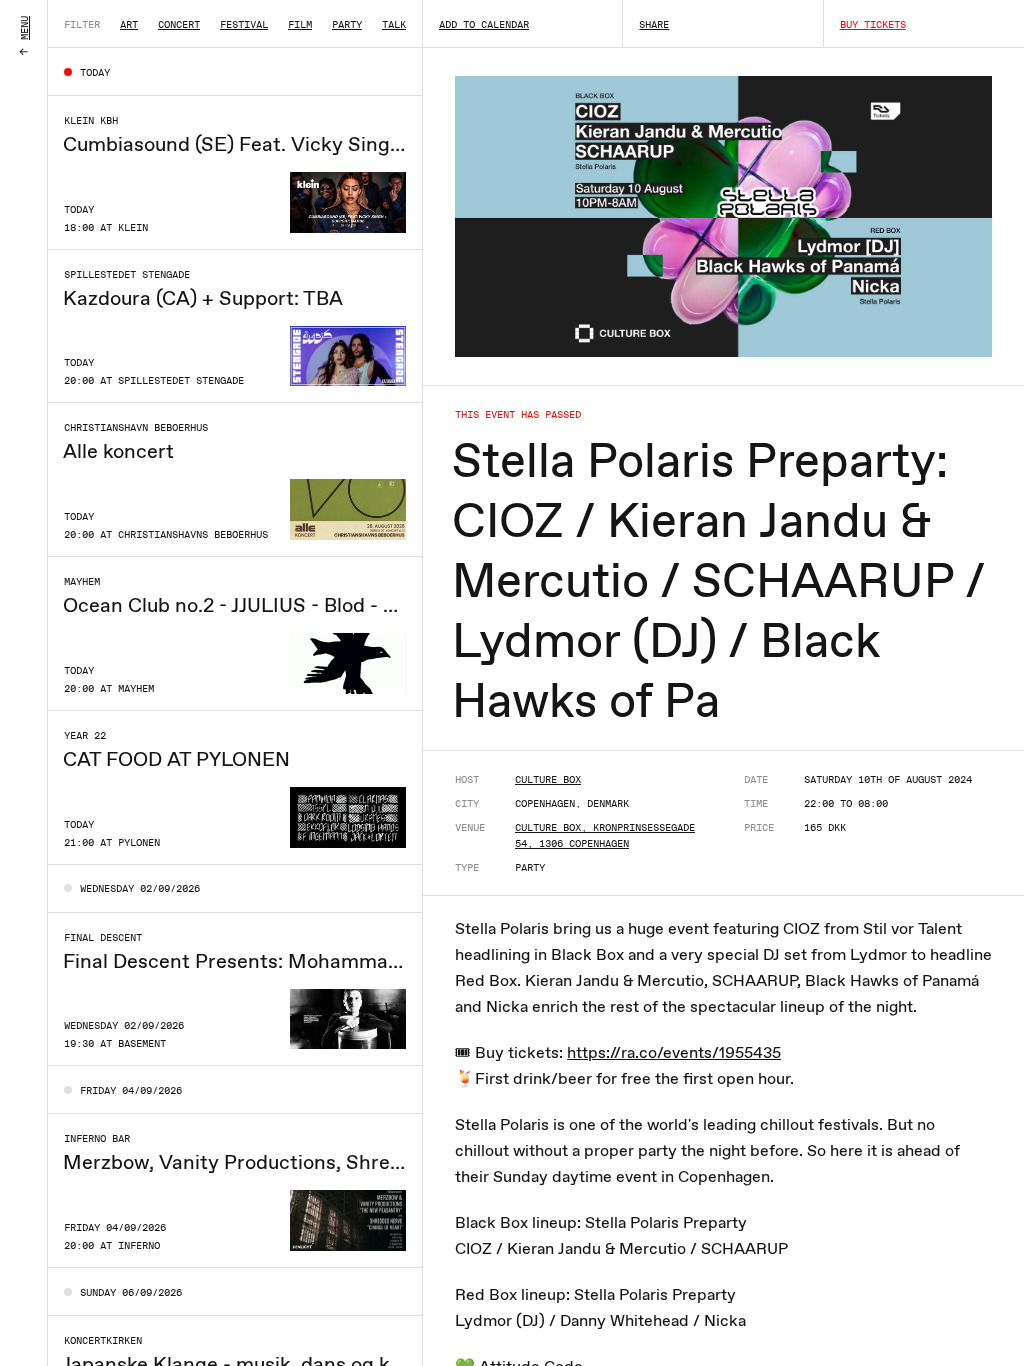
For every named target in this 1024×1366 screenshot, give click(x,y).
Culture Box (548, 779)
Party (347, 24)
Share (654, 24)
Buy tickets (873, 24)
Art (129, 24)
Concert (179, 24)
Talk (394, 24)
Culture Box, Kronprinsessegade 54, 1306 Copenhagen (605, 835)
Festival (244, 24)
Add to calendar (484, 24)
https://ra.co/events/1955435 (674, 1052)
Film (300, 24)
